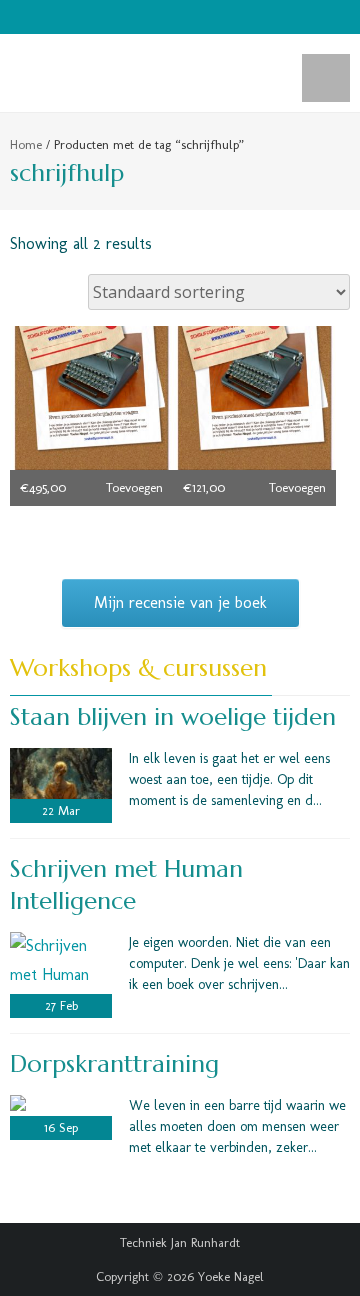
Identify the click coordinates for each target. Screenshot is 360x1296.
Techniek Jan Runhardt (180, 1242)
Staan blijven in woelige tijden (173, 717)
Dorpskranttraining (114, 1064)
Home (26, 144)
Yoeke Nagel (231, 1276)
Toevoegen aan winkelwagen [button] (127, 492)
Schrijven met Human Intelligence (126, 884)
